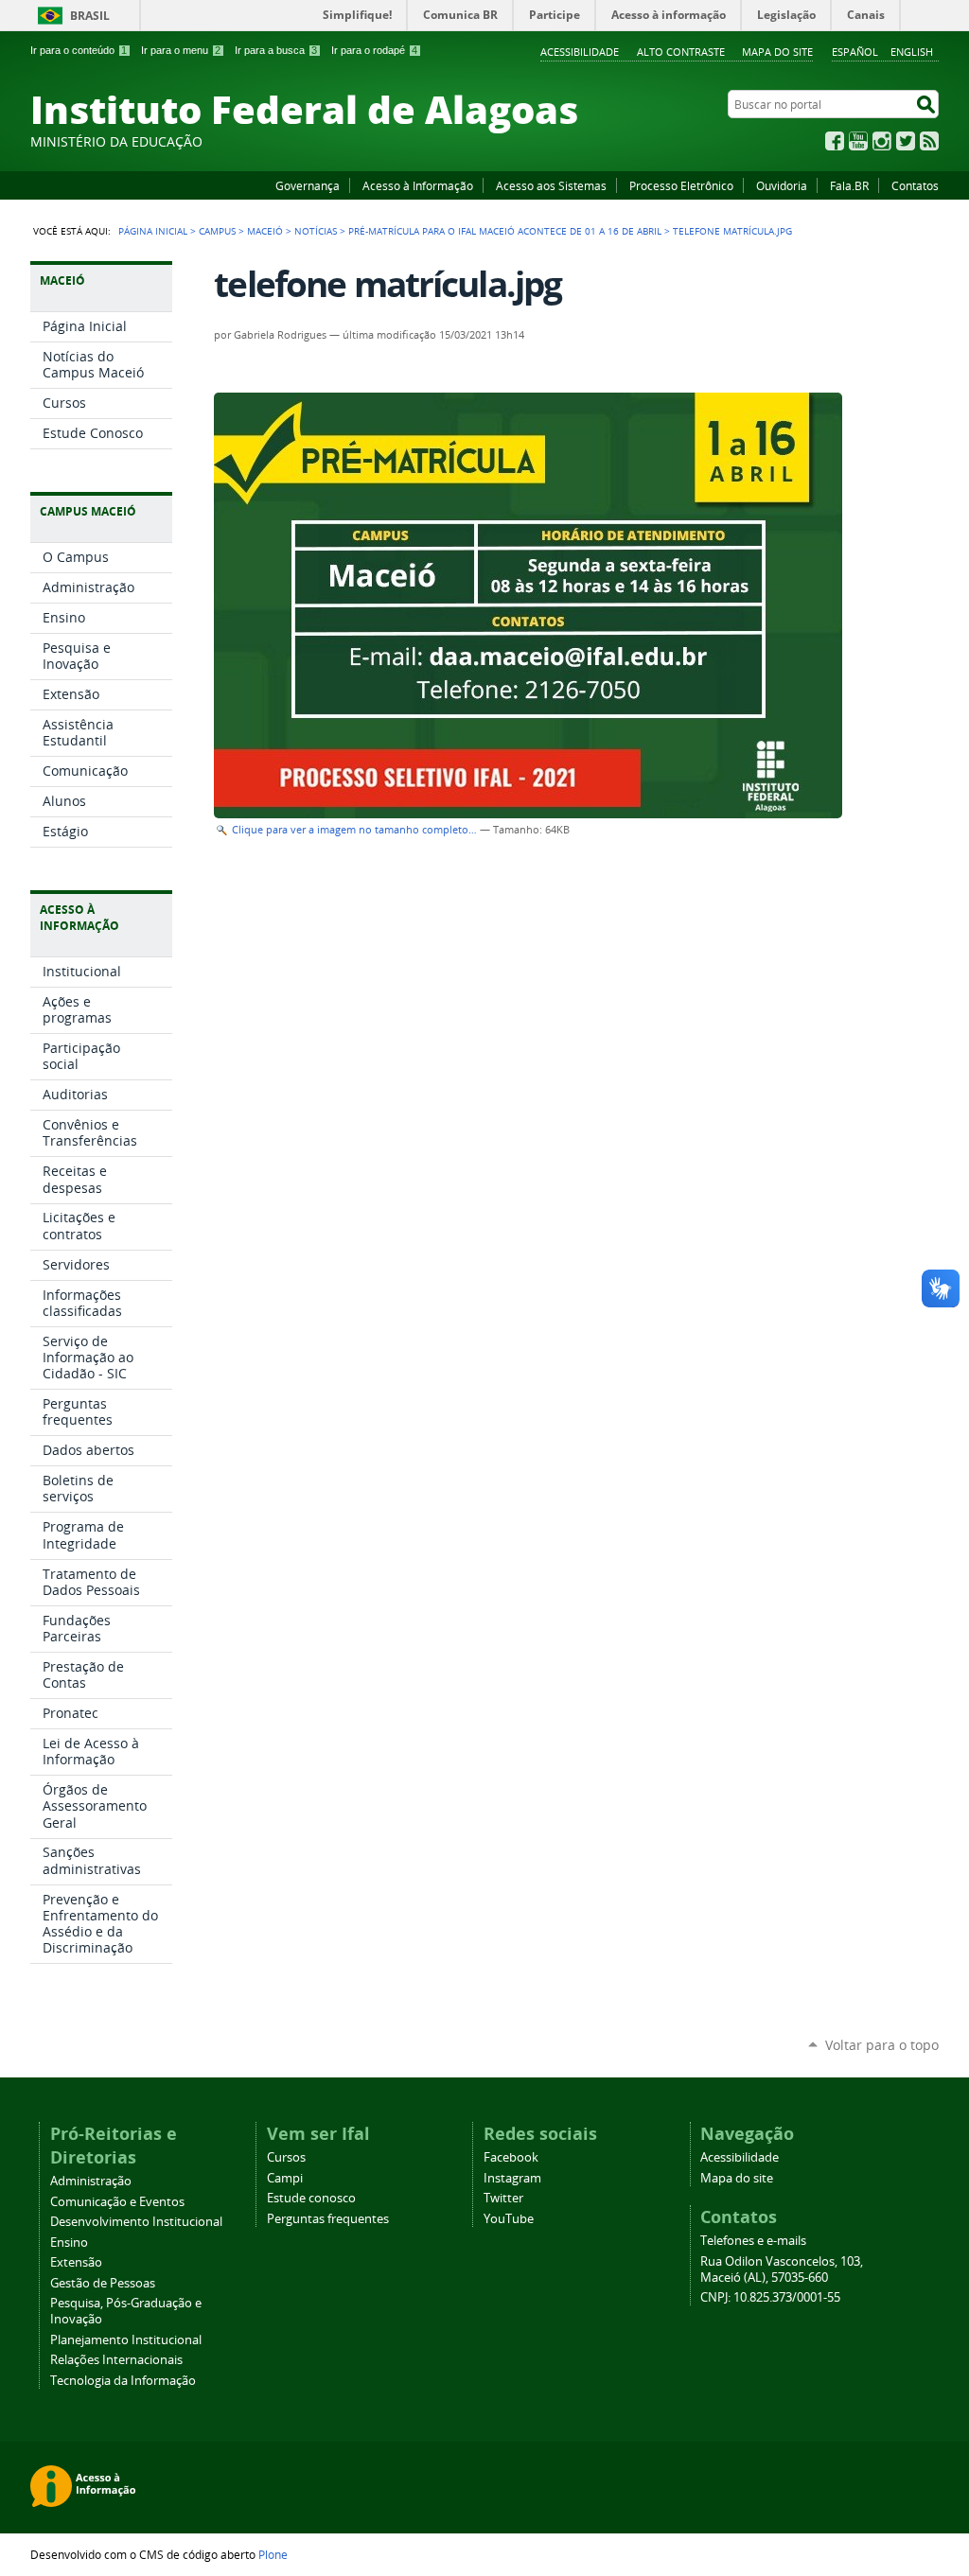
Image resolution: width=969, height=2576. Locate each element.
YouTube (858, 141)
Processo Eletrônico (681, 185)
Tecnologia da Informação (123, 2381)
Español (855, 52)
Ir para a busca (276, 50)
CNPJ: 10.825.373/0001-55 (770, 2297)
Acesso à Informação (418, 185)
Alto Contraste (681, 52)
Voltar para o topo (882, 2045)
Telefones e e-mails (753, 2241)
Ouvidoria (782, 185)
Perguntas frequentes (328, 2219)
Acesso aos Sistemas (551, 185)
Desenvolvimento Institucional (136, 2222)
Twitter (906, 141)
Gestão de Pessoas (103, 2283)
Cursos (286, 2157)
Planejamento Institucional (126, 2340)
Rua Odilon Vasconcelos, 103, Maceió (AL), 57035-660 (782, 2269)
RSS (929, 141)
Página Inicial (153, 231)
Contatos (915, 185)
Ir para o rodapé (374, 50)
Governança (308, 185)
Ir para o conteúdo (79, 50)
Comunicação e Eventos (117, 2202)
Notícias (316, 231)
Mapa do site (777, 52)
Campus (217, 231)
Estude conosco (311, 2198)
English (912, 52)
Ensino (69, 2243)
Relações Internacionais (116, 2360)
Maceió (265, 231)
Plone (273, 2554)
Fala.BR (849, 185)
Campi (285, 2178)
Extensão (76, 2262)
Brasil (90, 16)
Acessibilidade (580, 52)
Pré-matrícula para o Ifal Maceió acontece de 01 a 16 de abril (505, 231)
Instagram (882, 141)
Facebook (835, 141)
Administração (91, 2181)
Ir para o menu (181, 50)
